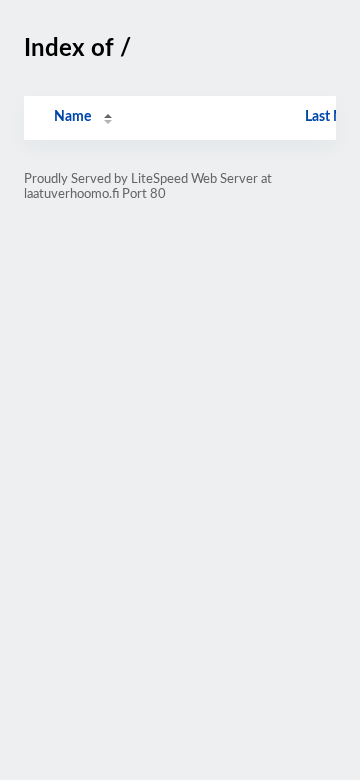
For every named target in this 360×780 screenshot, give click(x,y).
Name (72, 117)
